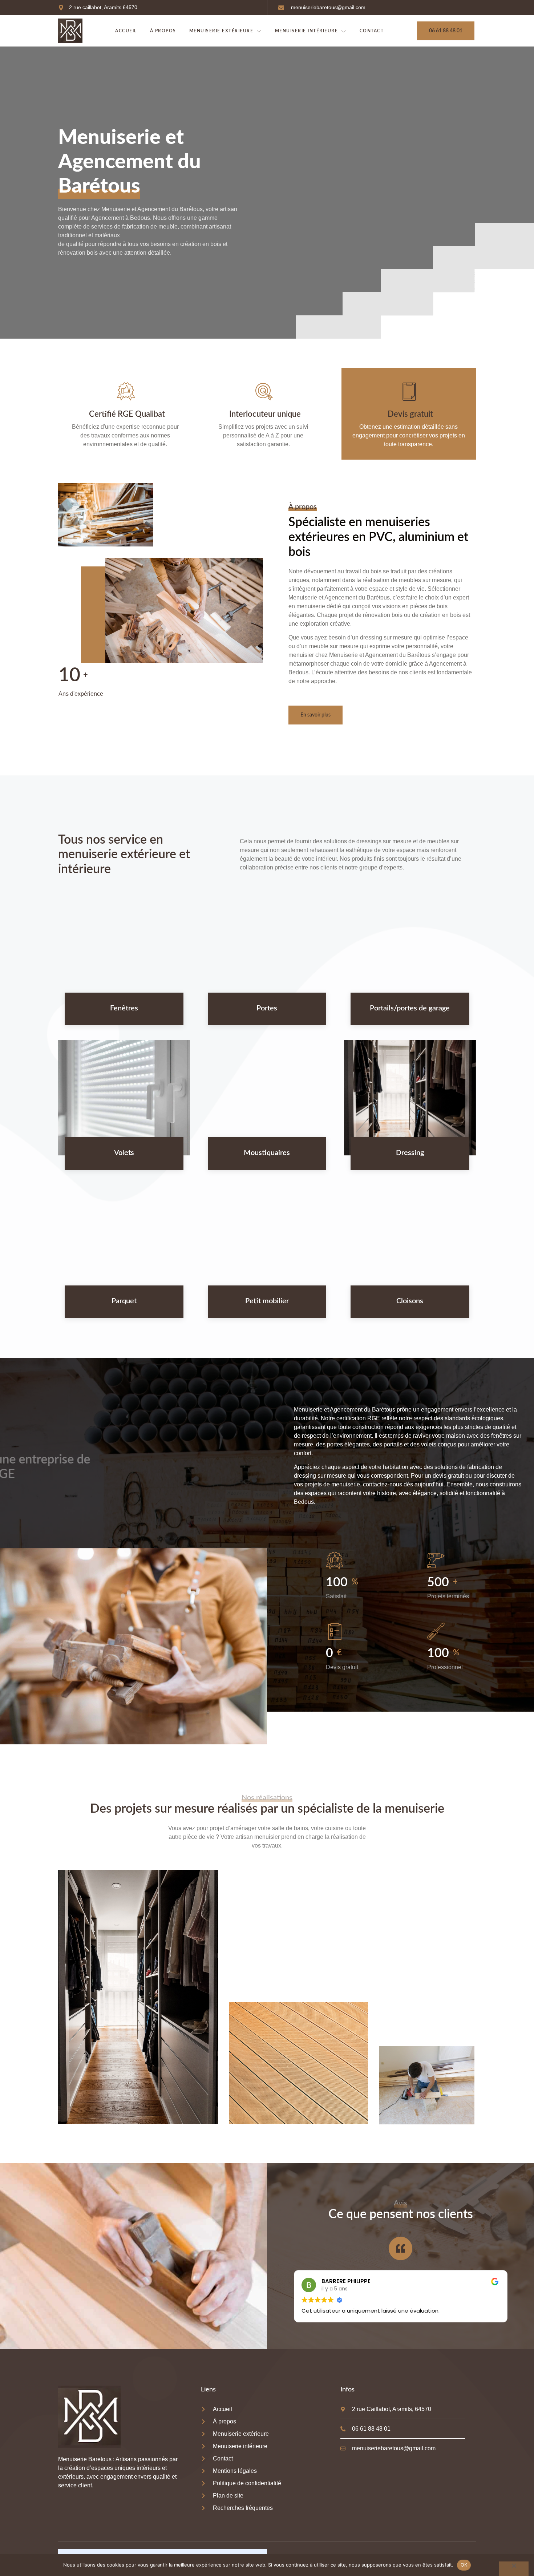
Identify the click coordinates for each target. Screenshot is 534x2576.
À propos (163, 31)
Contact (372, 31)
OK (464, 2565)
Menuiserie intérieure (307, 31)
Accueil (126, 31)
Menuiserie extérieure (221, 31)
